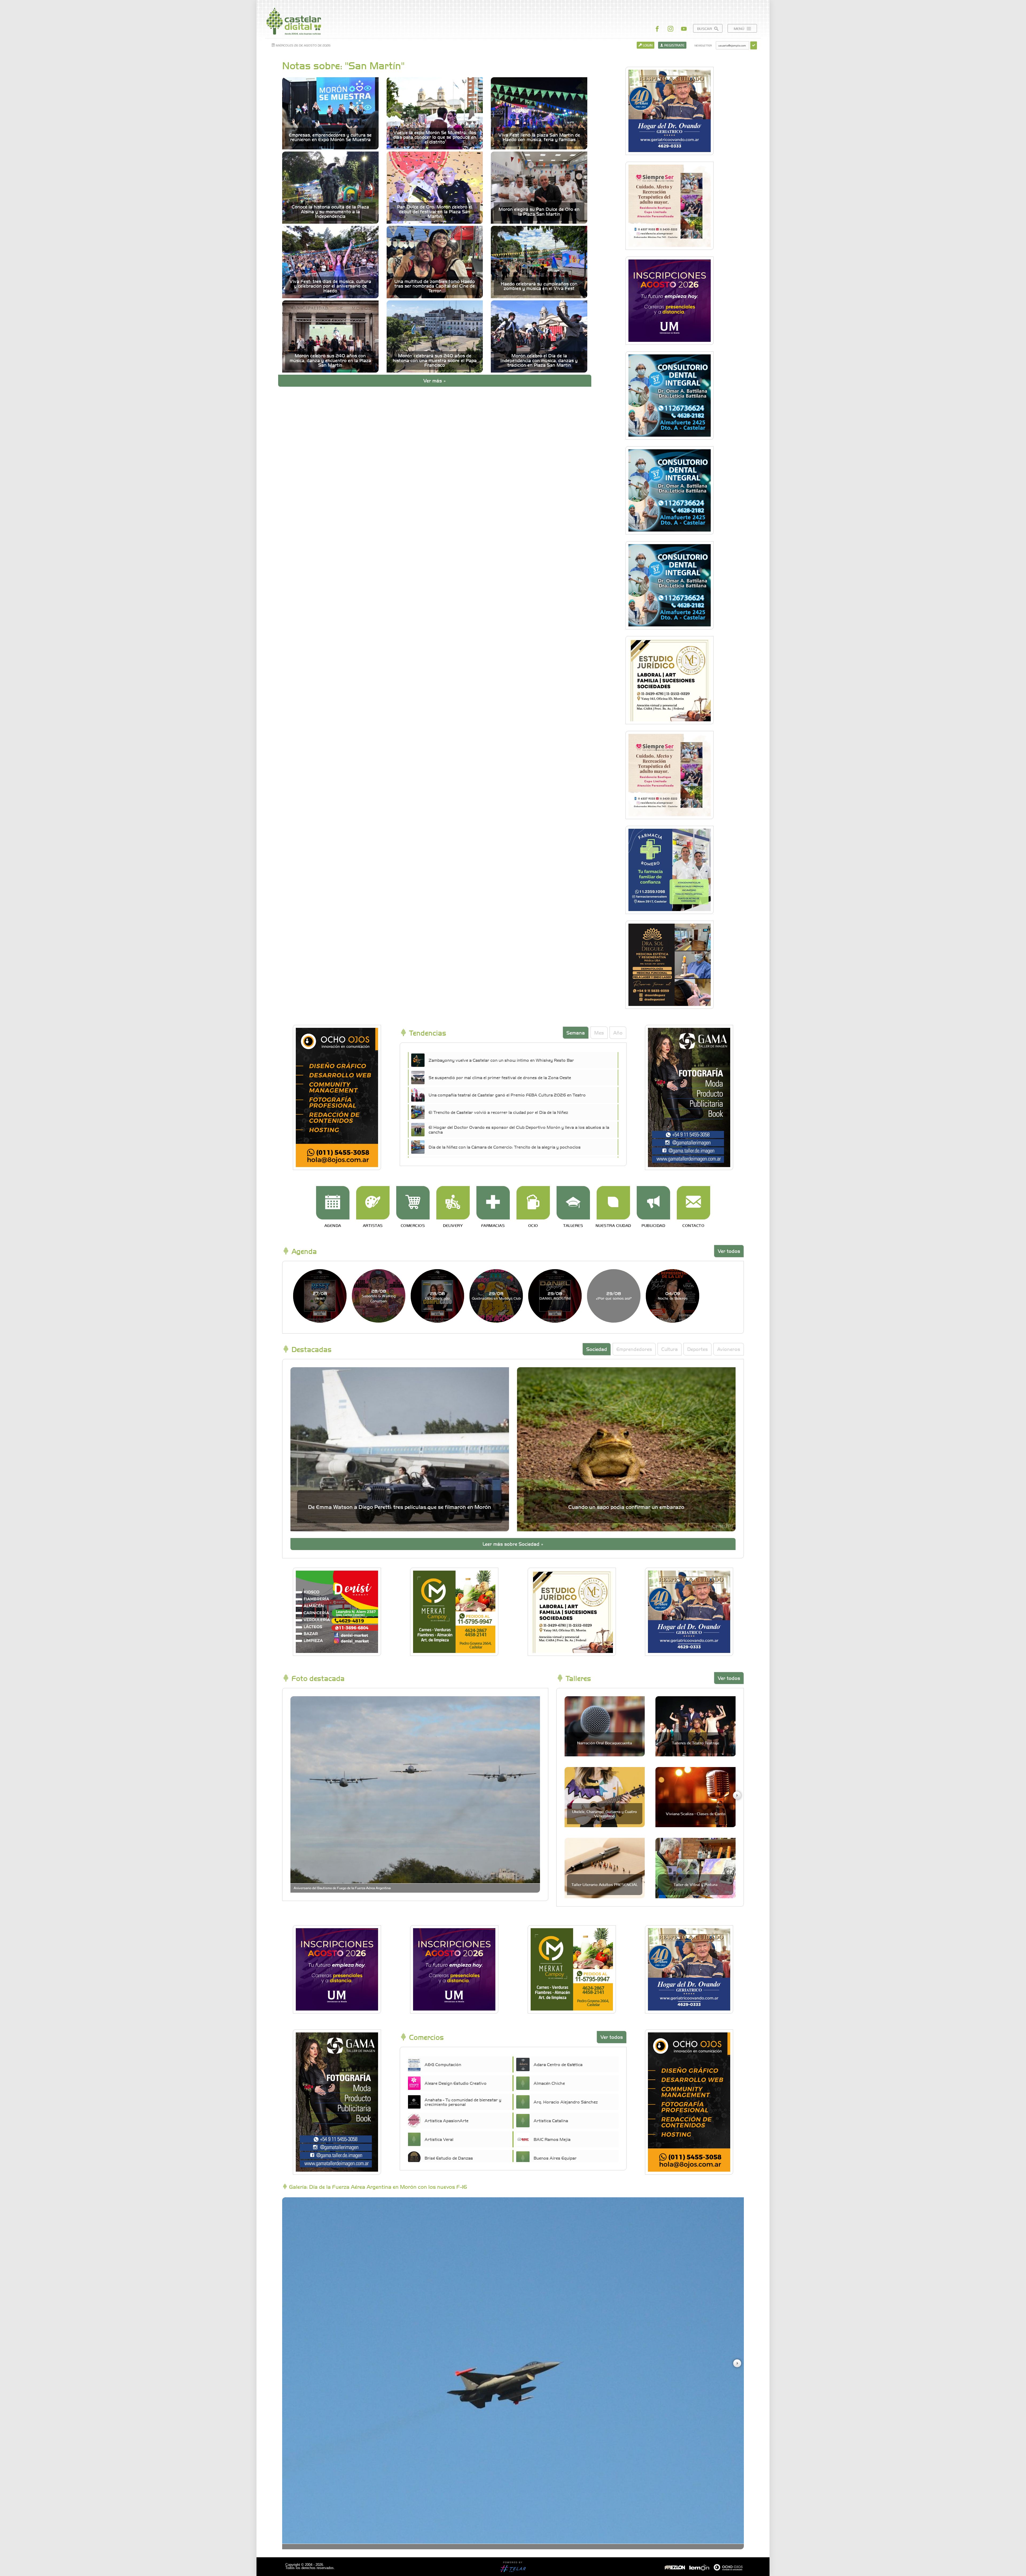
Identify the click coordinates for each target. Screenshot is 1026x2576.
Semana (576, 1033)
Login (647, 45)
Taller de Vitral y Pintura (695, 1884)
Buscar (705, 28)
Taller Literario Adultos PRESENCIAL (605, 1884)
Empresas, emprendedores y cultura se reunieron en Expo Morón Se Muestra (330, 137)
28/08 (379, 1296)
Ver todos (729, 1251)
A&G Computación (443, 2064)
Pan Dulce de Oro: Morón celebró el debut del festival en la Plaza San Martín (435, 211)
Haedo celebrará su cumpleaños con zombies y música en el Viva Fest (539, 286)
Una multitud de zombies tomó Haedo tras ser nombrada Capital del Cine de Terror (435, 286)
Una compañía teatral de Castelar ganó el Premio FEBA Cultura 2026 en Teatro (507, 1095)
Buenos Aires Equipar (555, 2158)
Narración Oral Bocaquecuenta (605, 1743)
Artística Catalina (551, 2120)
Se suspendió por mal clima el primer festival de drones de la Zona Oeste (500, 1077)
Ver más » (435, 380)
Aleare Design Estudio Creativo (456, 2083)
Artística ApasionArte (446, 2120)
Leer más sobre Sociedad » (513, 1544)
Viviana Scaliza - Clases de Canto (696, 1814)
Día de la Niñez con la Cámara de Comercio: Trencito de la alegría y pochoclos (505, 1147)
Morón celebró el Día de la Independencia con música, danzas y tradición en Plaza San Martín (539, 360)
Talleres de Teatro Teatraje (696, 1743)
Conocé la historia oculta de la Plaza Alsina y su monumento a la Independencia (330, 211)
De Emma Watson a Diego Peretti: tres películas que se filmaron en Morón (400, 1507)
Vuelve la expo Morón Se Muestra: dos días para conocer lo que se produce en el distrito (435, 137)
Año (618, 1033)
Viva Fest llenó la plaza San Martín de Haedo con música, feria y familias (539, 137)
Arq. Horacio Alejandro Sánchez (566, 2102)
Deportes (697, 1349)
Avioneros (729, 1349)
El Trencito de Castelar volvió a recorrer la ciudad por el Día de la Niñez (498, 1112)
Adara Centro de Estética (558, 2064)
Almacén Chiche (549, 2083)
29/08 (496, 1295)
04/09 (673, 1295)
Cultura (670, 1349)
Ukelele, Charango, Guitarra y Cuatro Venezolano (605, 1813)
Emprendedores (634, 1349)
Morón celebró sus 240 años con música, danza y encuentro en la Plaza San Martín (330, 360)
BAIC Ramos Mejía (552, 2139)
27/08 (320, 1295)
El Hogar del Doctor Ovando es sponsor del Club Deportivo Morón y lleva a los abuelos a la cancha (519, 1129)
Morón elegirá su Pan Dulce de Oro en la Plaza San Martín (539, 212)
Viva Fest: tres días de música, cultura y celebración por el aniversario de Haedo (330, 286)
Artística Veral (439, 2139)
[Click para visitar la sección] (333, 1203)
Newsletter (703, 45)
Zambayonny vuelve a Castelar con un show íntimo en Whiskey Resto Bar (501, 1060)
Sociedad (597, 1349)
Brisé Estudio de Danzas (449, 2158)
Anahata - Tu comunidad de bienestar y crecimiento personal (463, 2102)
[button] (737, 1795)
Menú (740, 28)
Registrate (674, 45)
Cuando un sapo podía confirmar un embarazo (626, 1507)
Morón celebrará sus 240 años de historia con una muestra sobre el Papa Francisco (435, 360)
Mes (599, 1033)
